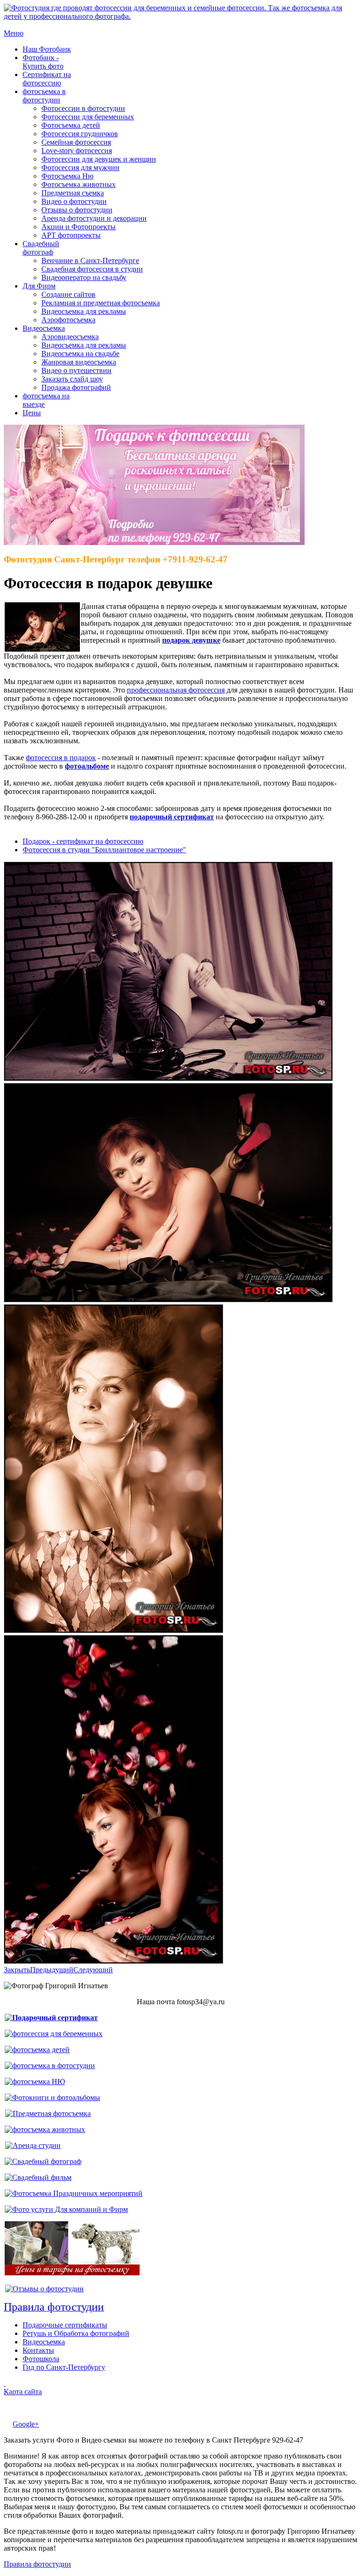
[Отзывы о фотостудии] (44, 2289)
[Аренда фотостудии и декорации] (33, 2145)
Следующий (93, 1970)
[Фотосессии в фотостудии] (50, 2066)
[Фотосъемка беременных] (54, 2034)
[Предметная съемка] (48, 2113)
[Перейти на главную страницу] (180, 16)
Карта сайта (23, 2392)
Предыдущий (52, 1970)
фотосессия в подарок (61, 758)
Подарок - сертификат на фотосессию (83, 841)
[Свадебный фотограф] (43, 2161)
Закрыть (17, 1970)
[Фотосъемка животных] (45, 2129)
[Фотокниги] (52, 2097)
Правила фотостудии (37, 2564)
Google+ (26, 2424)
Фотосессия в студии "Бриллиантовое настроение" (104, 850)
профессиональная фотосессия (176, 690)
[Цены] (72, 2273)
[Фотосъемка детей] (37, 2050)
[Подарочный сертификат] (51, 2018)
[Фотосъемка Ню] (35, 2082)
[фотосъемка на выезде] (74, 2193)
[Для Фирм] (66, 2209)
